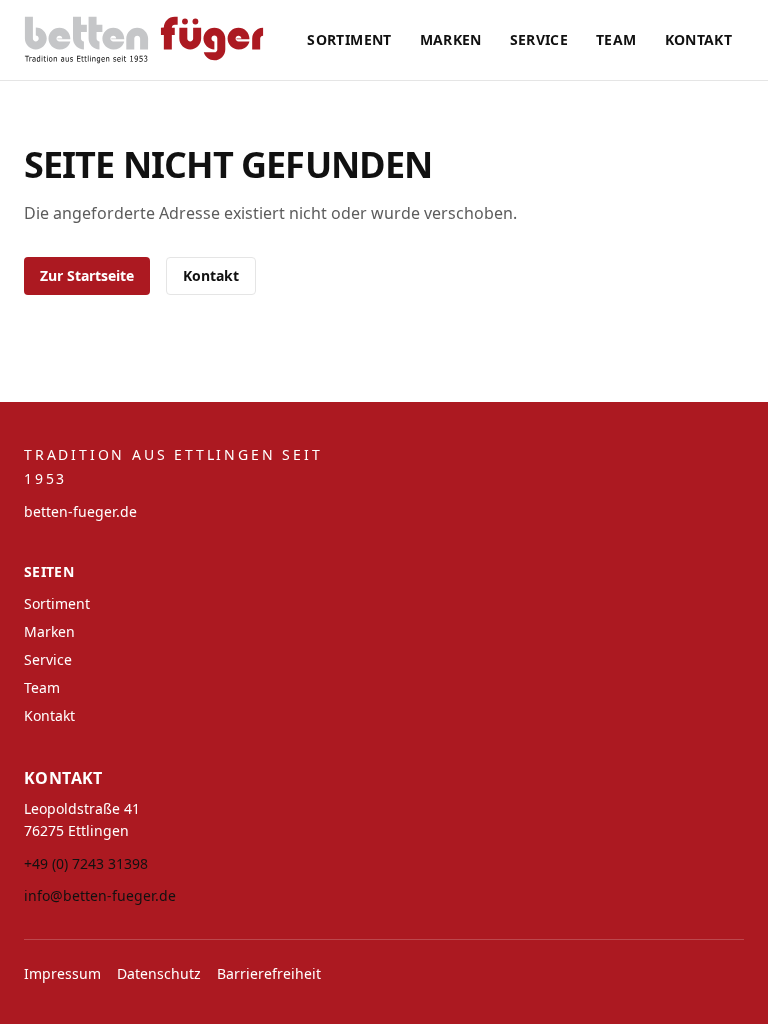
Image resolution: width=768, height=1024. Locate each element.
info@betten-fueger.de (100, 895)
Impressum (62, 973)
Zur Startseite (87, 275)
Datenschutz (159, 973)
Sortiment (349, 39)
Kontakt (698, 39)
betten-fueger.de (80, 511)
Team (616, 39)
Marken (451, 39)
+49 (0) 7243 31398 (86, 863)
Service (539, 39)
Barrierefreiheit (269, 973)
